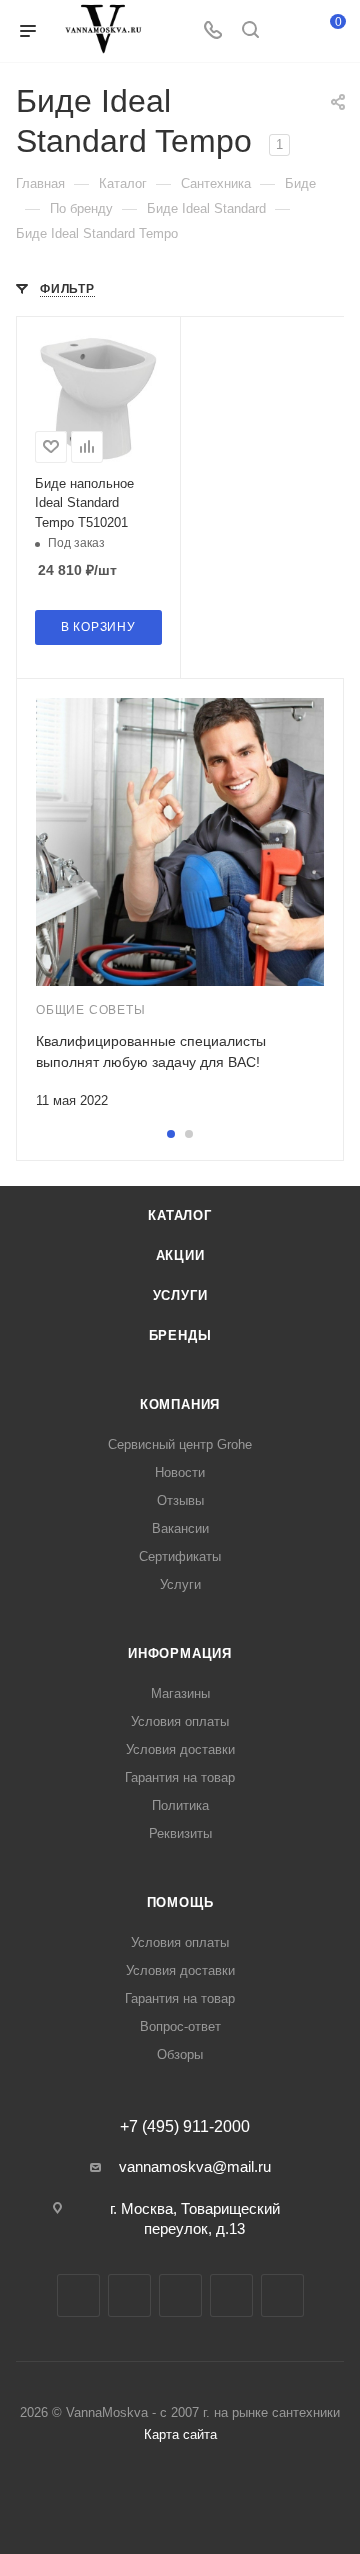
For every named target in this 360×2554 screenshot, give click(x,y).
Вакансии (180, 1528)
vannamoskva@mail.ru (195, 2166)
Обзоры (180, 2054)
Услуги (180, 1295)
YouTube (180, 2295)
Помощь (180, 1902)
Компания (180, 1404)
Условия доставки (180, 1749)
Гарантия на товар (180, 1777)
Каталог (180, 1215)
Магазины (180, 1693)
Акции (180, 1255)
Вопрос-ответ (180, 2026)
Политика (180, 1805)
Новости (180, 1472)
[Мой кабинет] (288, 31)
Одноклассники (231, 2295)
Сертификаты (180, 1556)
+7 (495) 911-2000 (185, 2127)
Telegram (129, 2295)
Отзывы (180, 1500)
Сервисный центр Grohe (180, 1444)
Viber (282, 2295)
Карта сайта (180, 2434)
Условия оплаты (180, 1721)
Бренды (180, 1335)
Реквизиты (180, 1833)
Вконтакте (78, 2295)
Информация (180, 1653)
